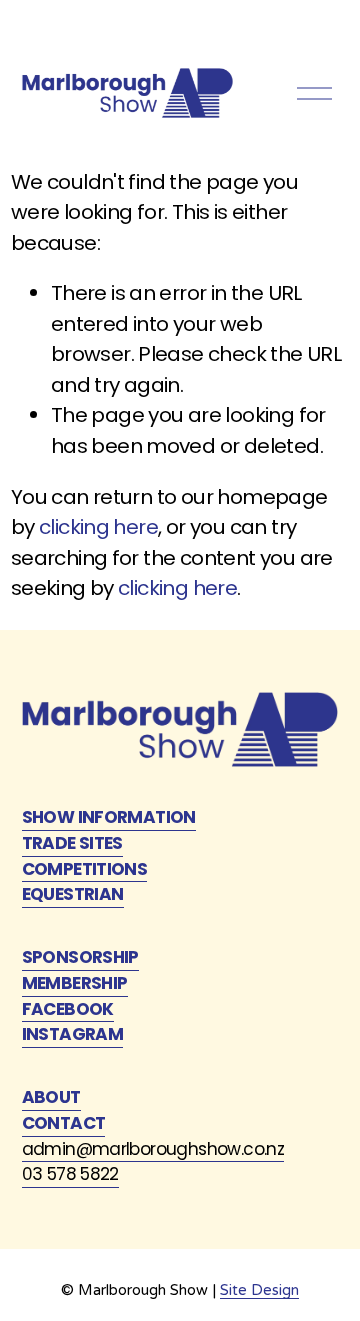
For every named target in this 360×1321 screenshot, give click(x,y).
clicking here (98, 527)
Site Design (259, 1290)
